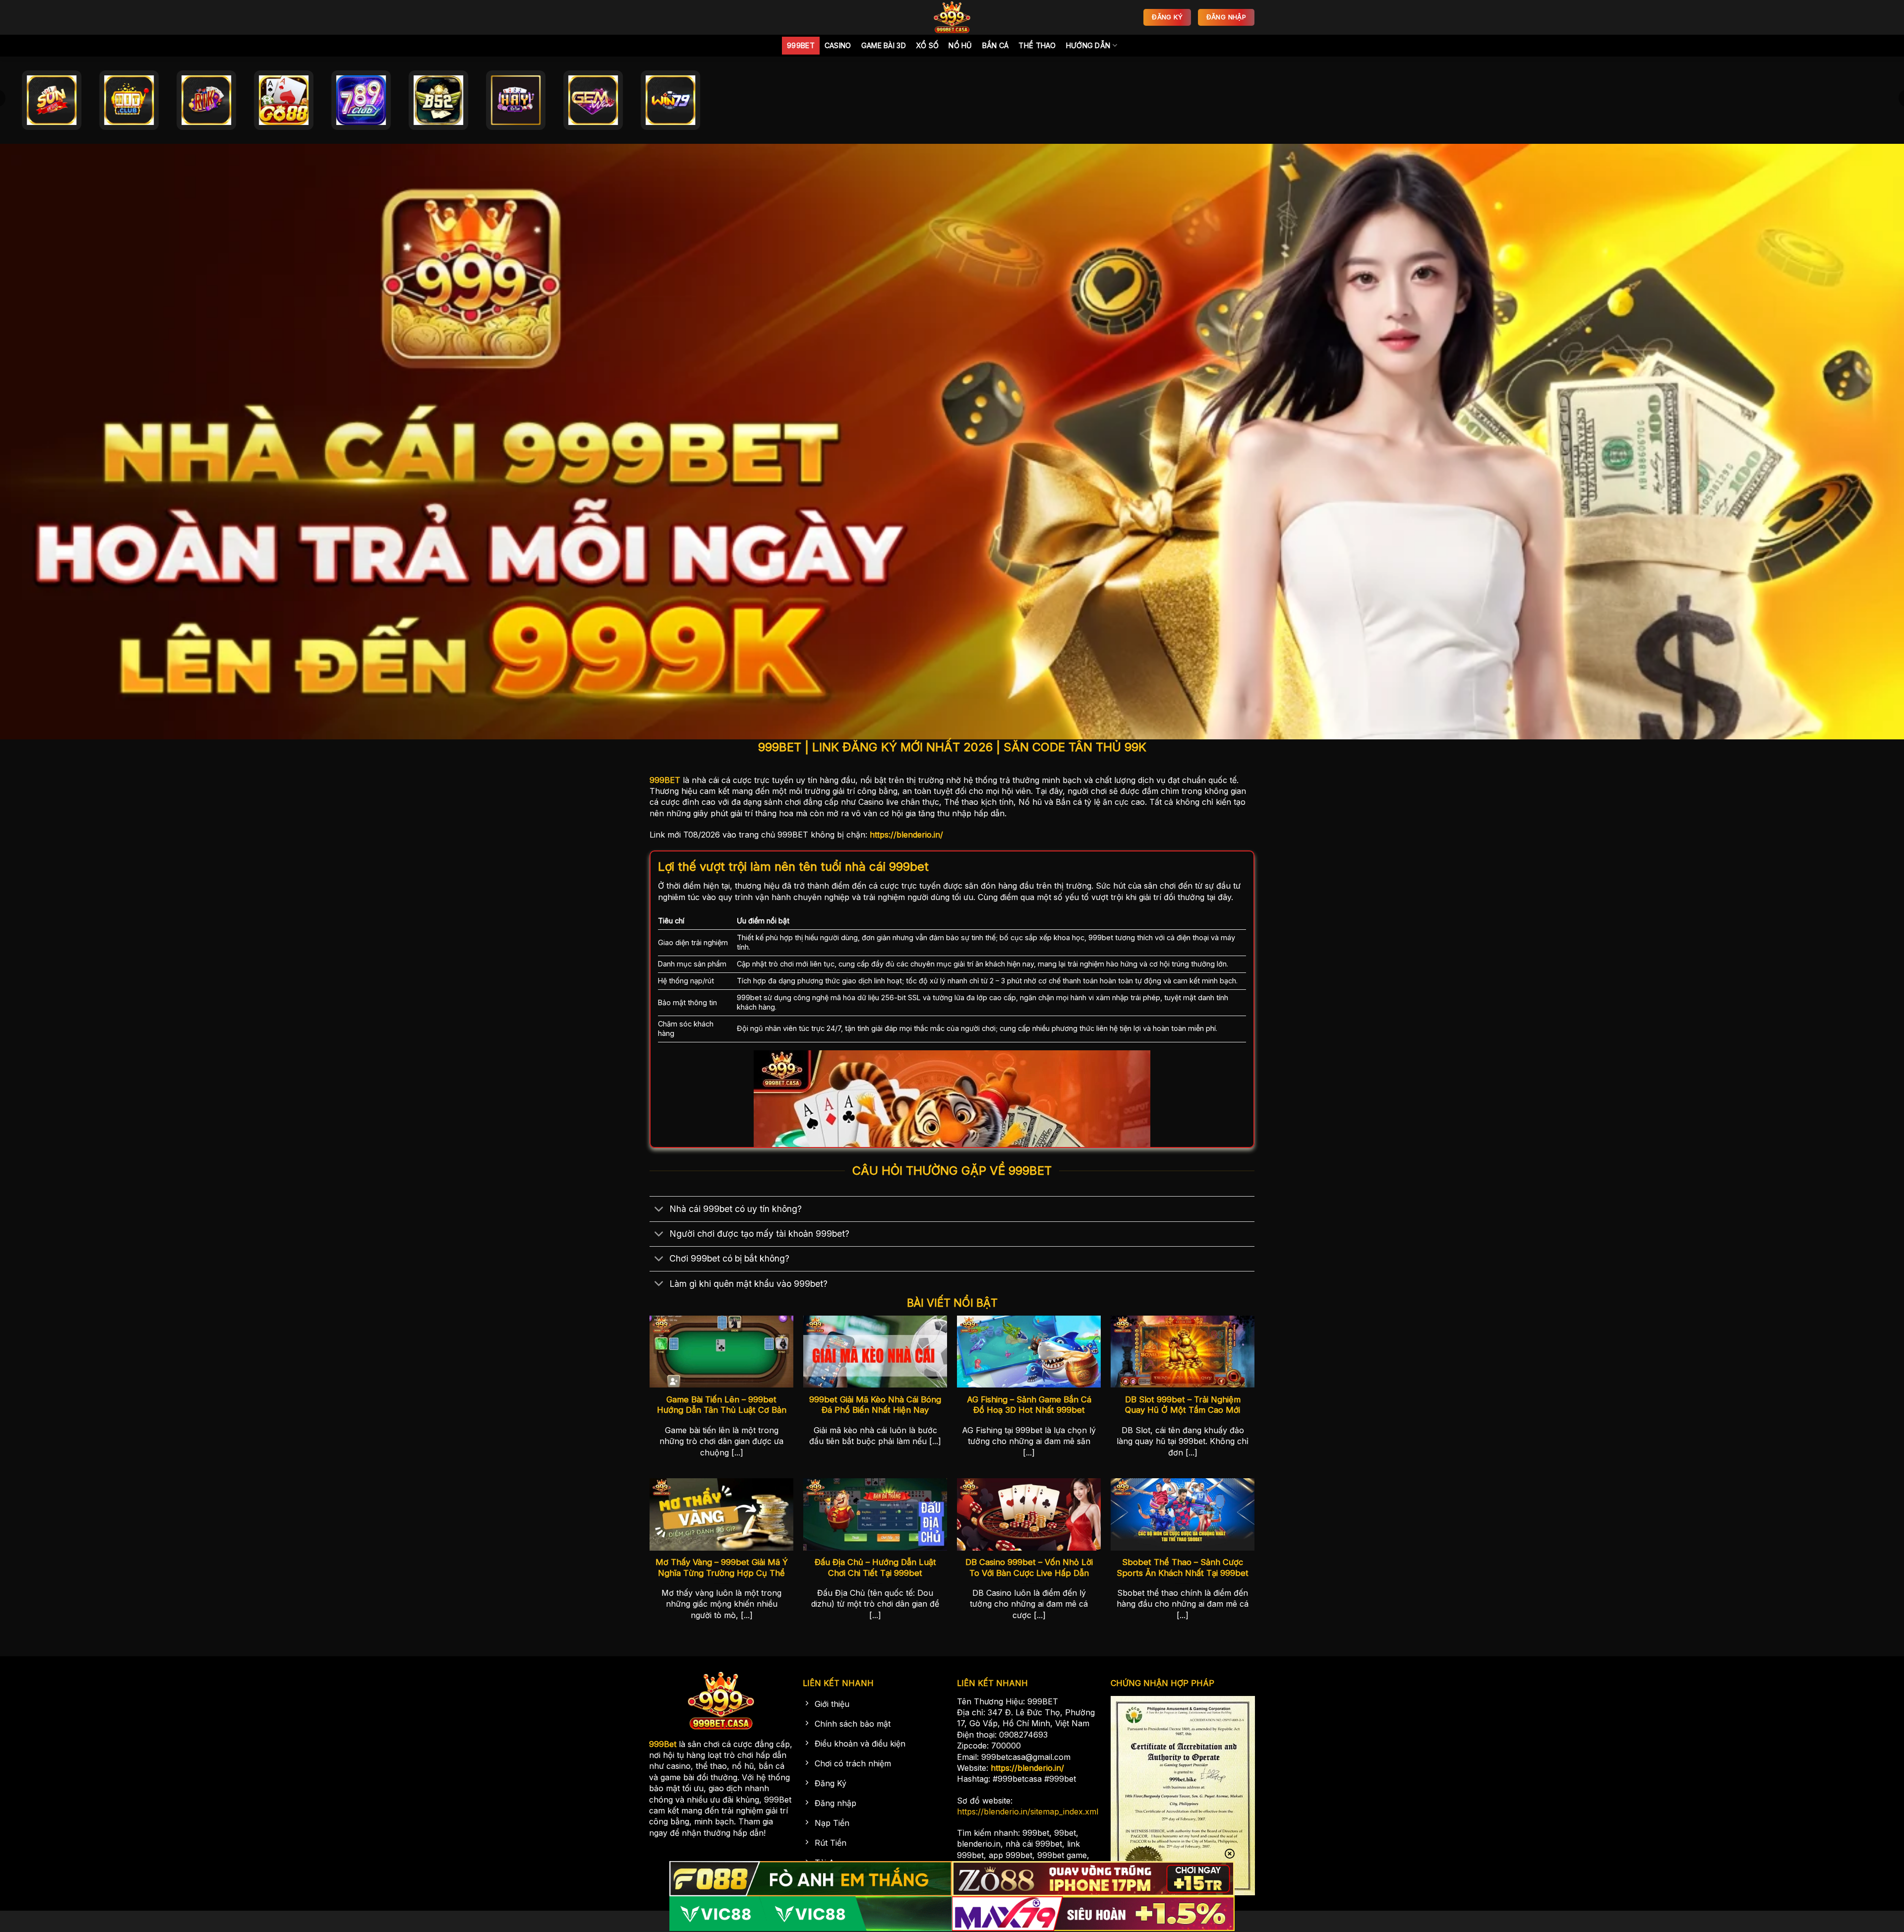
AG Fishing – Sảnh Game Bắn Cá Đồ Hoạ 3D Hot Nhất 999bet (1029, 1405)
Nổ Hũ (960, 45)
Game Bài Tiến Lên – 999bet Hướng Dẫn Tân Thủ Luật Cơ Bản (722, 1405)
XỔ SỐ (927, 45)
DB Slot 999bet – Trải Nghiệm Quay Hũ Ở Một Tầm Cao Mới (1183, 1405)
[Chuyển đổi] (659, 1210)
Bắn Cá (996, 45)
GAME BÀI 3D (884, 45)
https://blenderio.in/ (906, 835)
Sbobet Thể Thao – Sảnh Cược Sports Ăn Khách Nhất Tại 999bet (1183, 1568)
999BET (665, 780)
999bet (801, 45)
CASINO (838, 45)
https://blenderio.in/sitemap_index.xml (1028, 1811)
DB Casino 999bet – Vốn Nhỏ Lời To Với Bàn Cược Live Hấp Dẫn (1029, 1568)
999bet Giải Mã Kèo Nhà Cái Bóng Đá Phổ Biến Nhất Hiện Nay (875, 1405)
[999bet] (952, 17)
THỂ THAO (1037, 45)
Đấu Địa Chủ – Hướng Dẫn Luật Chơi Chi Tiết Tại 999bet (875, 1568)
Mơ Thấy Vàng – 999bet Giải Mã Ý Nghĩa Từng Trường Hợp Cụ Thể (722, 1568)
